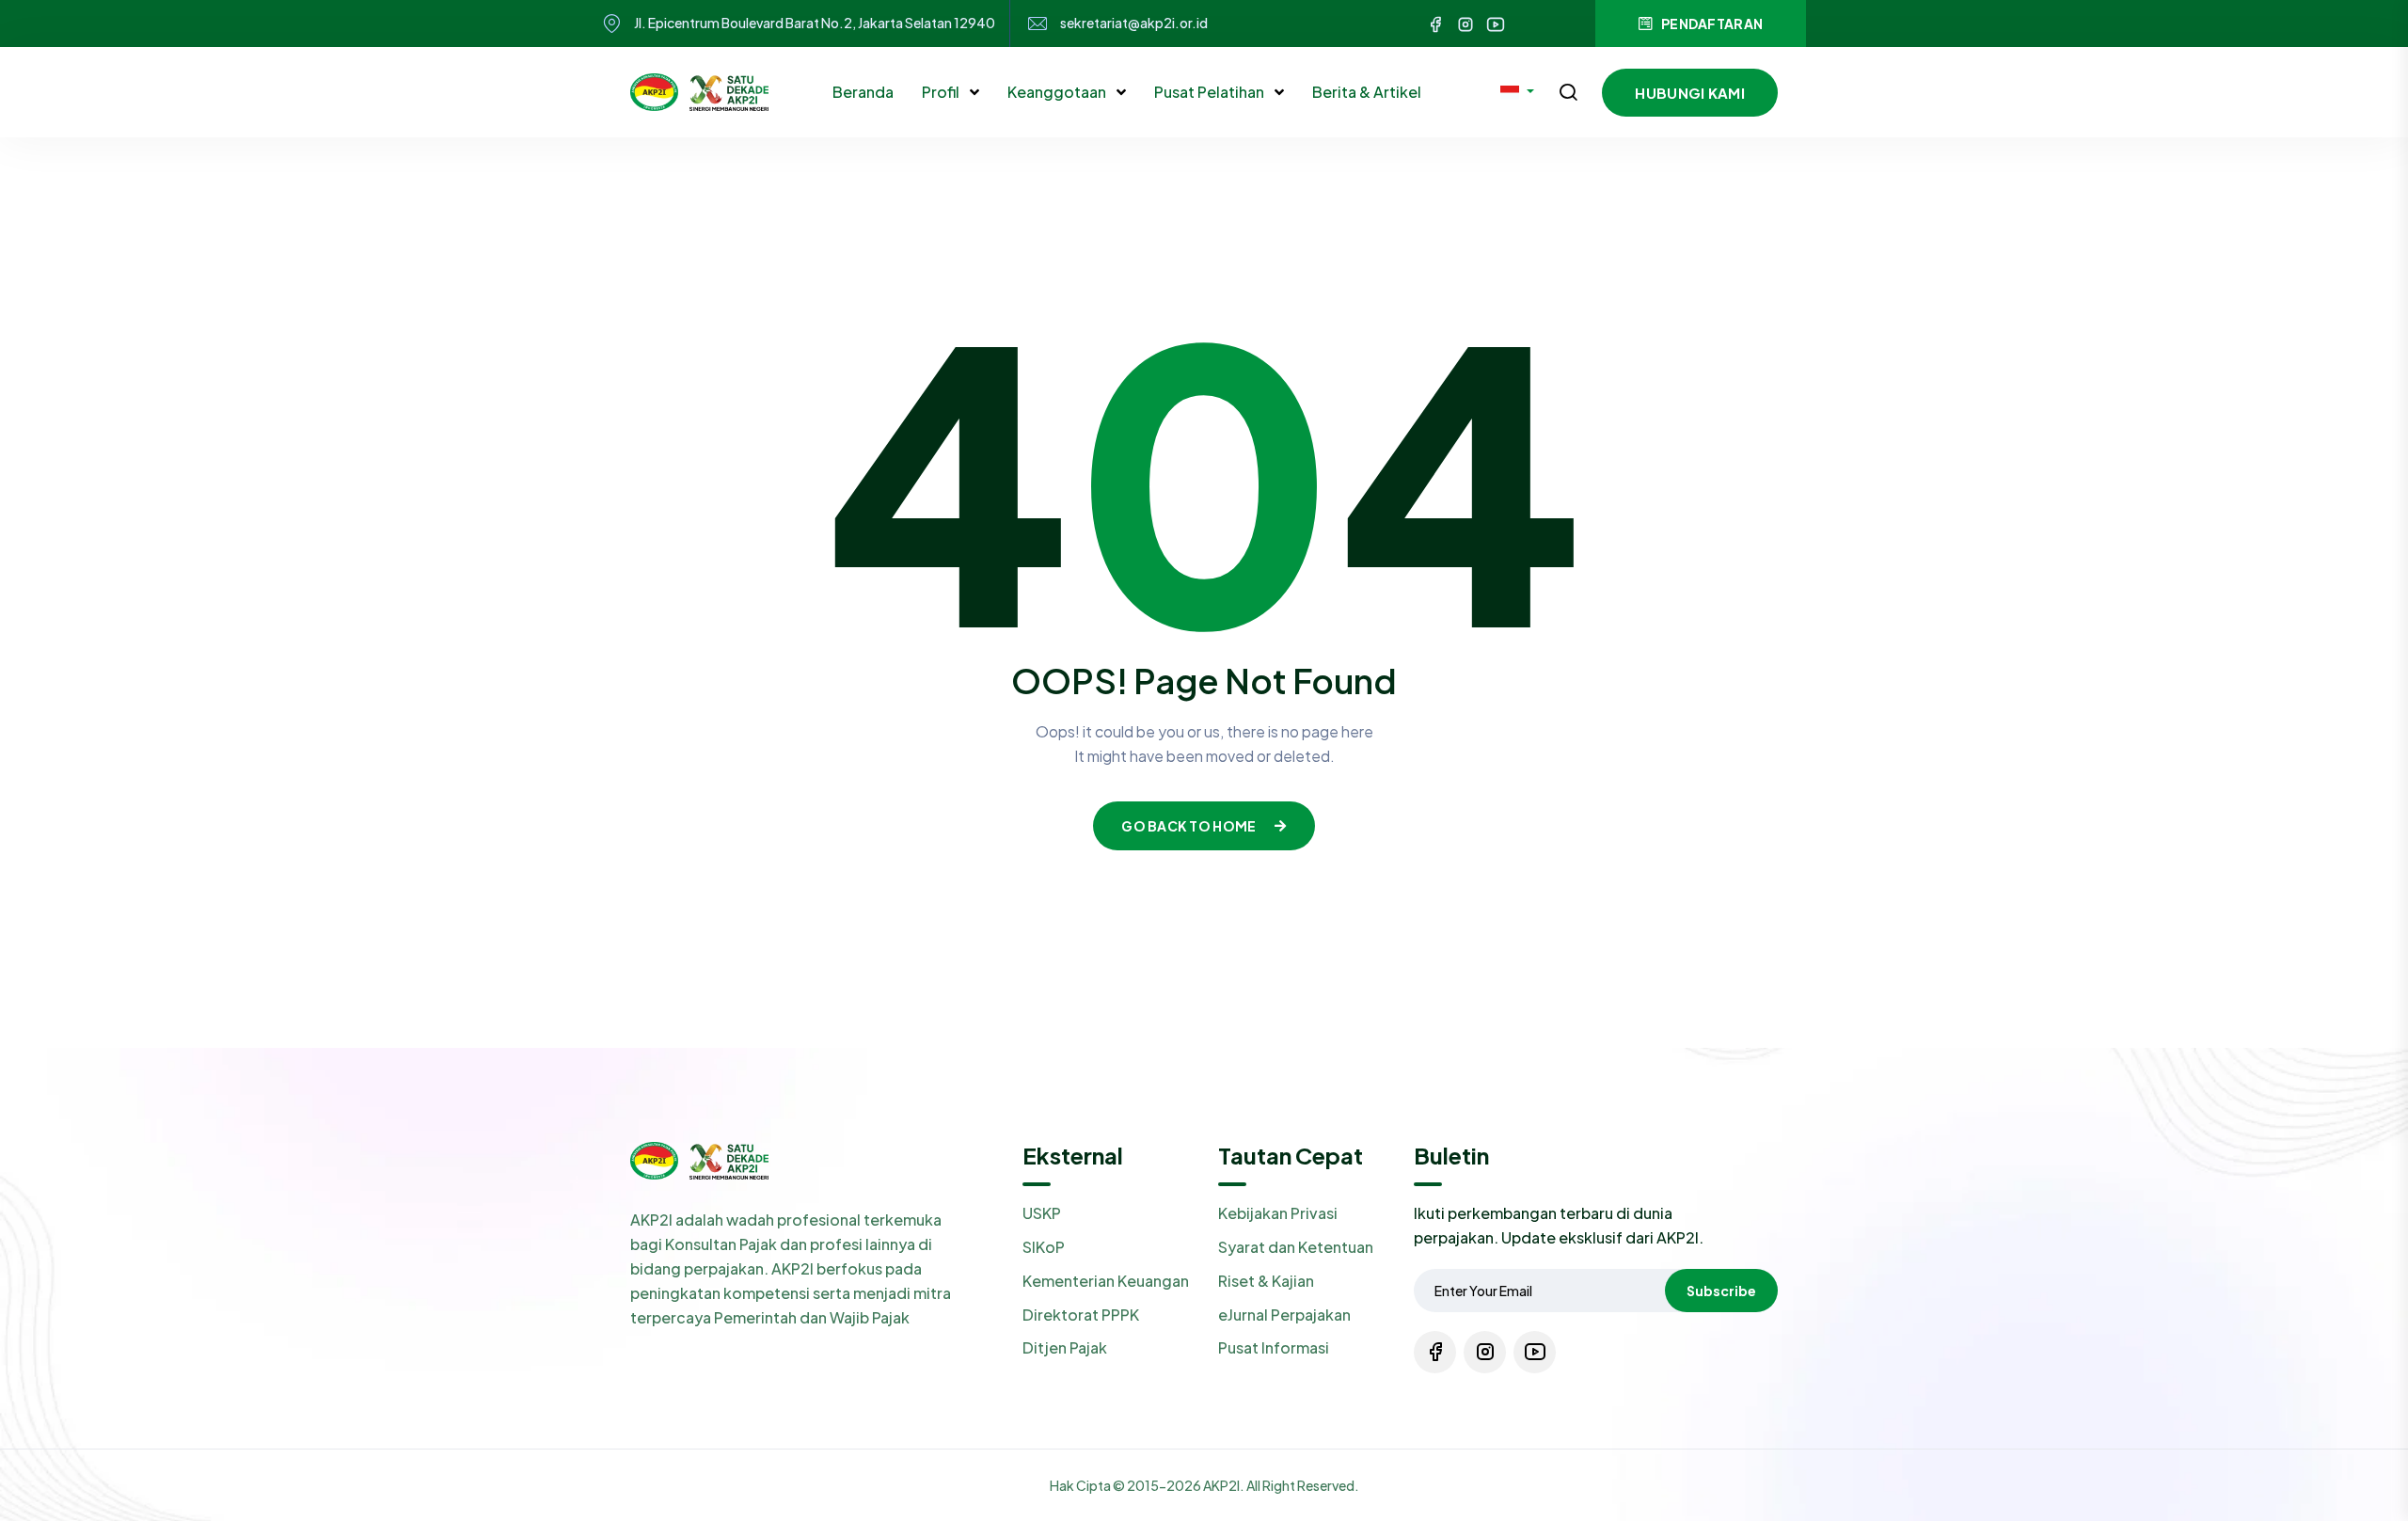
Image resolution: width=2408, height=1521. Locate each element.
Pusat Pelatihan (1211, 92)
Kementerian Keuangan (1106, 1281)
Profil (942, 92)
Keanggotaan (1058, 92)
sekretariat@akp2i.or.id (1134, 23)
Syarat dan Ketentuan (1296, 1247)
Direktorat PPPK (1081, 1315)
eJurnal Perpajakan (1284, 1315)
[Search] (1568, 94)
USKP (1042, 1213)
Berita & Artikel (1367, 92)
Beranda (863, 92)
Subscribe (1721, 1291)
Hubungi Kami (1690, 93)
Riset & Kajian (1266, 1281)
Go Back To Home (1188, 826)
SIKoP (1044, 1247)
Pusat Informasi (1274, 1347)
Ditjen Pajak (1065, 1347)
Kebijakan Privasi (1278, 1213)
